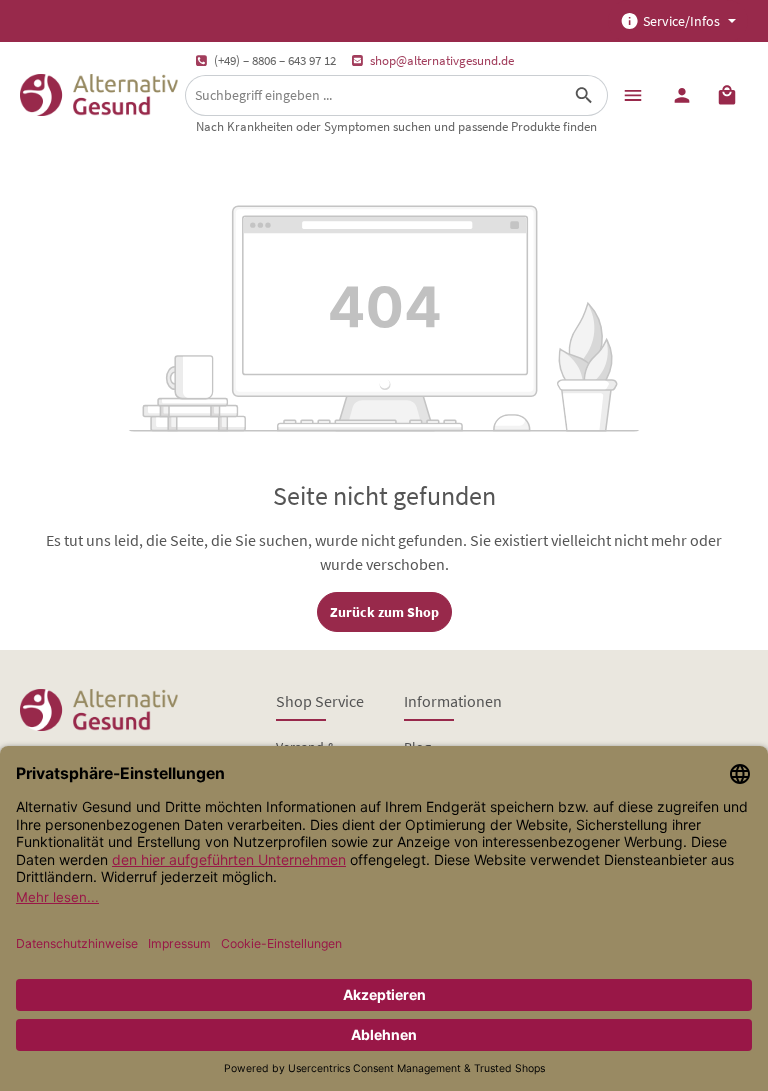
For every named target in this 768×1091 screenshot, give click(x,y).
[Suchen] (584, 95)
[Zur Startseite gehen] (99, 95)
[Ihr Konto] (681, 94)
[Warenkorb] (727, 94)
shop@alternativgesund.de (442, 60)
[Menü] (632, 94)
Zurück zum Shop (384, 612)
